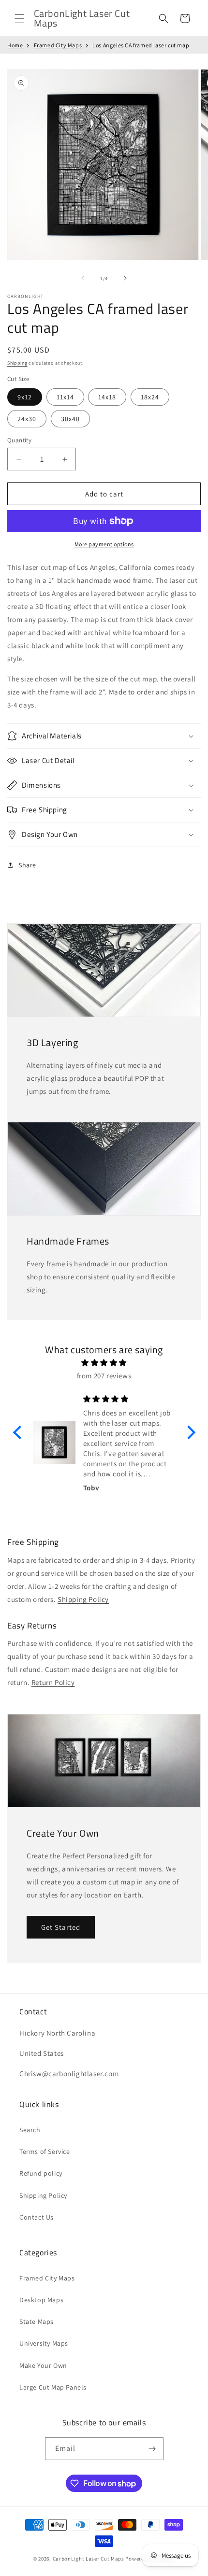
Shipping (17, 363)
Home (15, 45)
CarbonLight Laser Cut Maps (89, 2559)
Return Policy (53, 1682)
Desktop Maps (41, 2300)
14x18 (107, 397)
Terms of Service (45, 2151)
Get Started (61, 1927)
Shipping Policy (83, 1599)
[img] (104, 1363)
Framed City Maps (58, 45)
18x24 (150, 397)
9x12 (25, 397)
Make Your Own (43, 2365)
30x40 (70, 419)
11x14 (65, 397)
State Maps (37, 2321)
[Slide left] (83, 278)
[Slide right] (125, 278)
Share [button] (27, 865)
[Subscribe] (152, 2449)
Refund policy (41, 2173)
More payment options (104, 544)
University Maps (44, 2343)
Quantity (19, 440)
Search (30, 2130)
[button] (19, 18)
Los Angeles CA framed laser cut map (141, 45)
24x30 (27, 419)
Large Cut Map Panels (53, 2387)
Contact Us (37, 2217)
